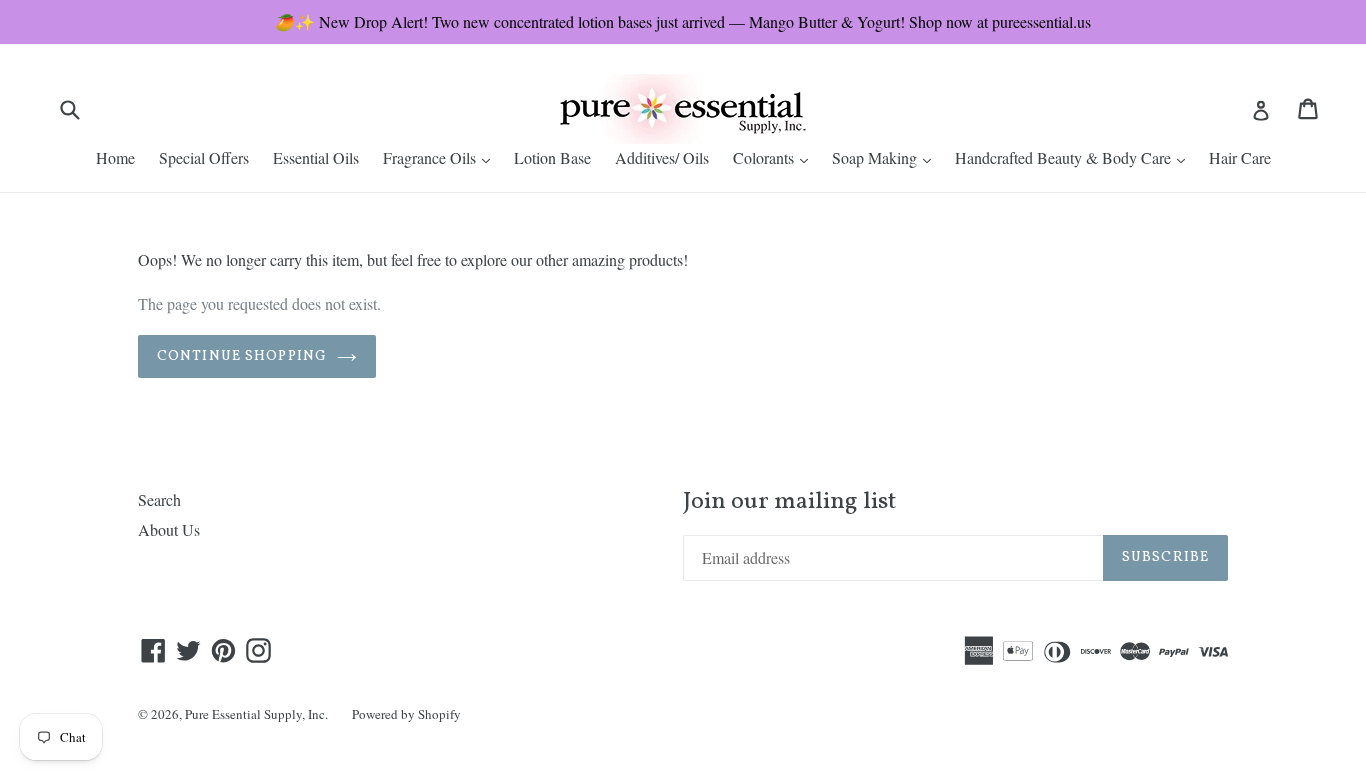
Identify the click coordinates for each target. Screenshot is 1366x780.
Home (115, 157)
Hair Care (1240, 157)
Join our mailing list (789, 502)
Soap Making (886, 157)
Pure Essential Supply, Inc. (256, 714)
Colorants (775, 157)
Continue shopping (242, 356)
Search (159, 499)
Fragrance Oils (441, 157)
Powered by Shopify (406, 714)
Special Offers (204, 157)
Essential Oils (316, 157)
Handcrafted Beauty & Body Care (1075, 157)
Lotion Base (552, 157)
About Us (169, 529)
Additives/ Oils (662, 157)
